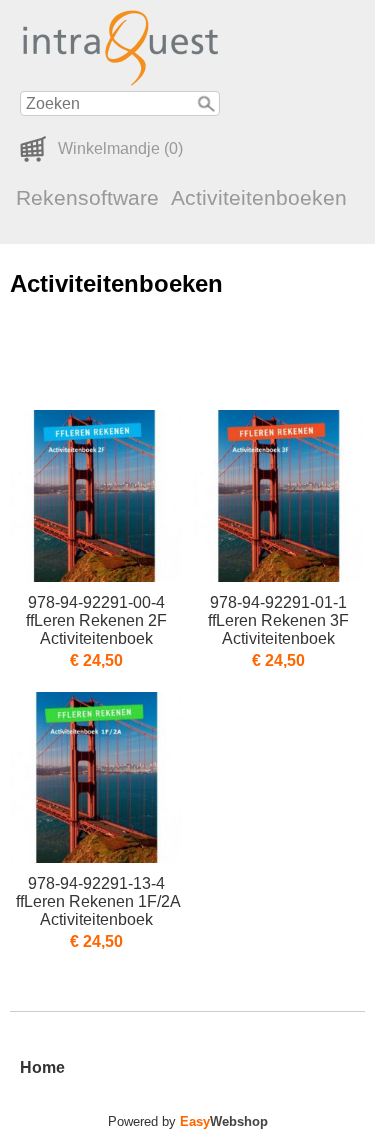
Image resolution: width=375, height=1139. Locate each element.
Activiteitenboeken (259, 197)
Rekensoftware (87, 197)
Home (42, 1067)
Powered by (188, 1121)
